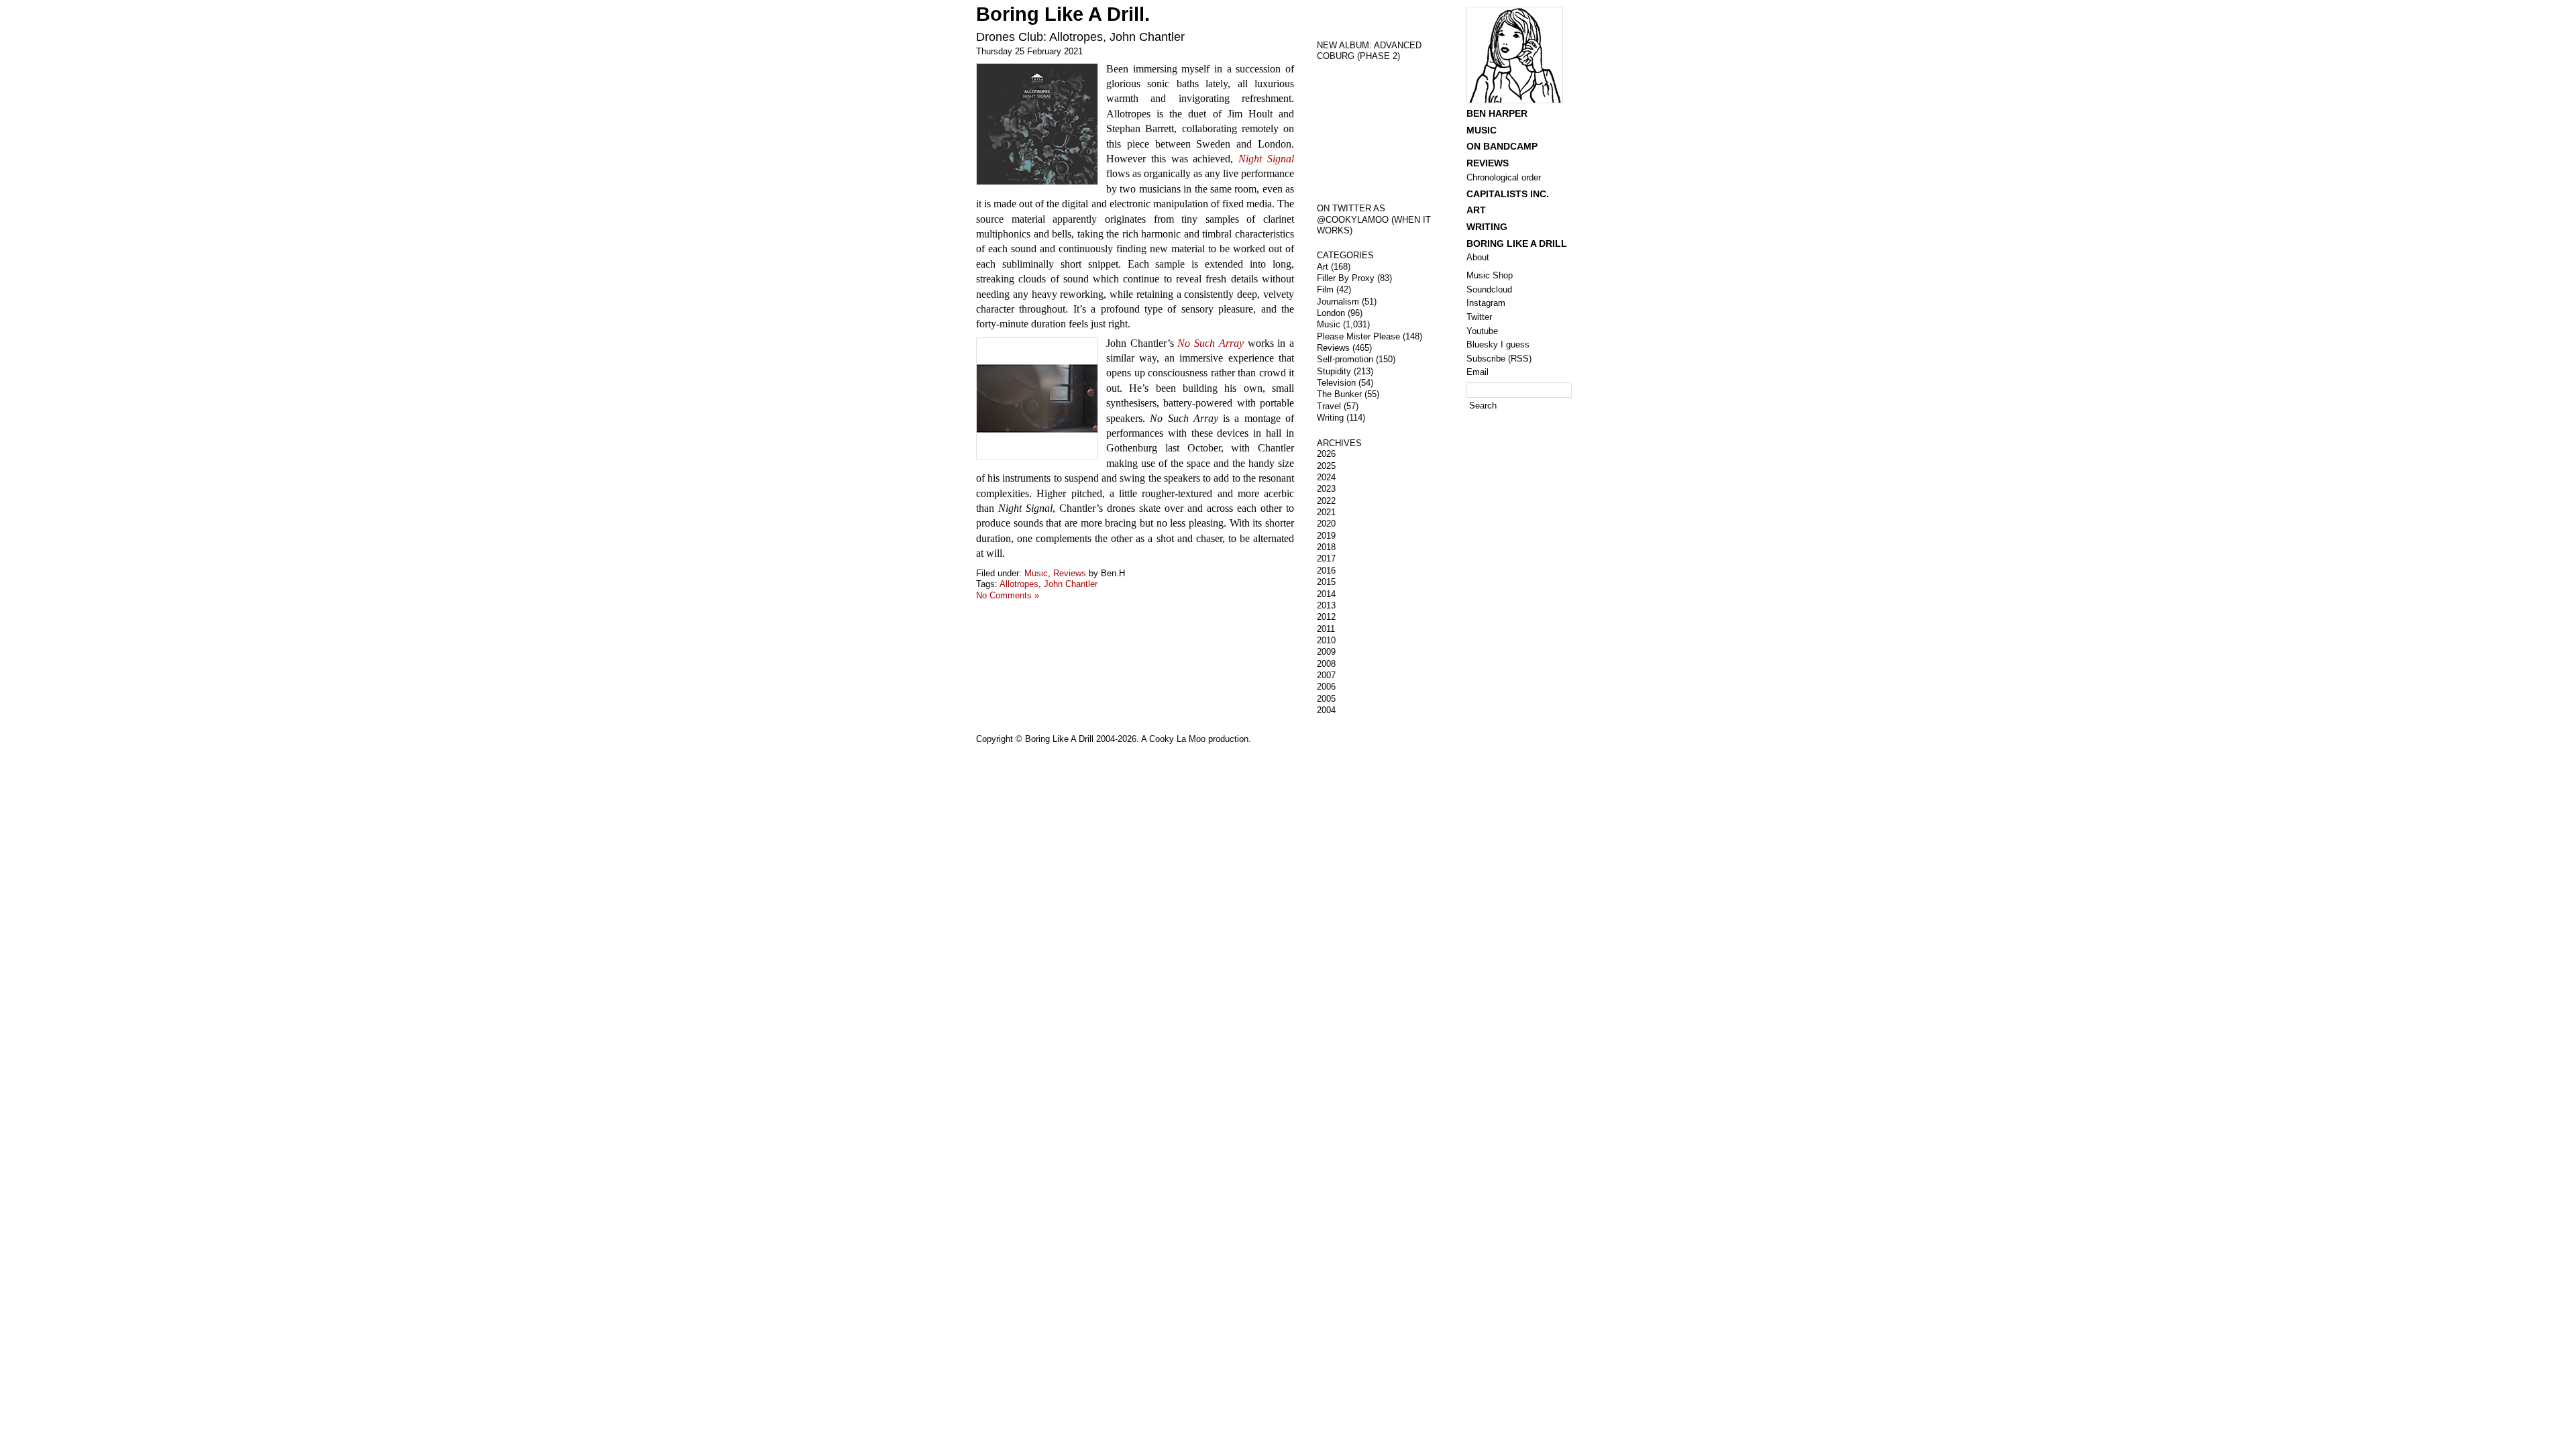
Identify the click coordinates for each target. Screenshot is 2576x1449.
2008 (1326, 664)
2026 (1326, 454)
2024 (1326, 477)
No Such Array (1210, 343)
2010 (1326, 640)
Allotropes (1019, 584)
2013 (1326, 605)
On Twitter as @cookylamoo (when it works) (1374, 219)
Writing (1330, 418)
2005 (1326, 699)
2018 (1326, 547)
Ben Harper (1497, 113)
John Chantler (1071, 584)
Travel (1329, 406)
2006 (1326, 687)
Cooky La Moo (1177, 739)
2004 (1326, 710)
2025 (1326, 466)
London (1331, 313)
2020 (1326, 524)
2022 (1326, 501)
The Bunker (1339, 394)
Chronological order (1504, 177)
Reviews (1070, 573)
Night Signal (1266, 159)
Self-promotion (1345, 359)
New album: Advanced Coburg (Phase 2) (1369, 51)
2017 (1326, 558)
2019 (1326, 536)
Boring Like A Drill (1517, 244)
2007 (1326, 675)
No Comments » (1008, 595)
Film (1325, 289)
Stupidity (1334, 371)
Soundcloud (1489, 289)
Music (1036, 573)
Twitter (1479, 317)
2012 (1326, 617)
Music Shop (1490, 275)
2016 (1326, 571)
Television (1336, 383)
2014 (1326, 594)
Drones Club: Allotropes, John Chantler (1080, 37)
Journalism (1338, 302)
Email (1478, 372)
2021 (1326, 512)
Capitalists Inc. (1508, 194)
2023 (1326, 489)
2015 (1326, 582)
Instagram (1486, 303)
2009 (1326, 652)
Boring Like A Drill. (1063, 14)
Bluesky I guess (1498, 344)
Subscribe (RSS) (1499, 359)
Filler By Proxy (1346, 278)
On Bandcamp (1502, 146)
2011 (1326, 629)
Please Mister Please (1358, 336)
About (1478, 257)
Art (1323, 267)
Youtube (1482, 331)
